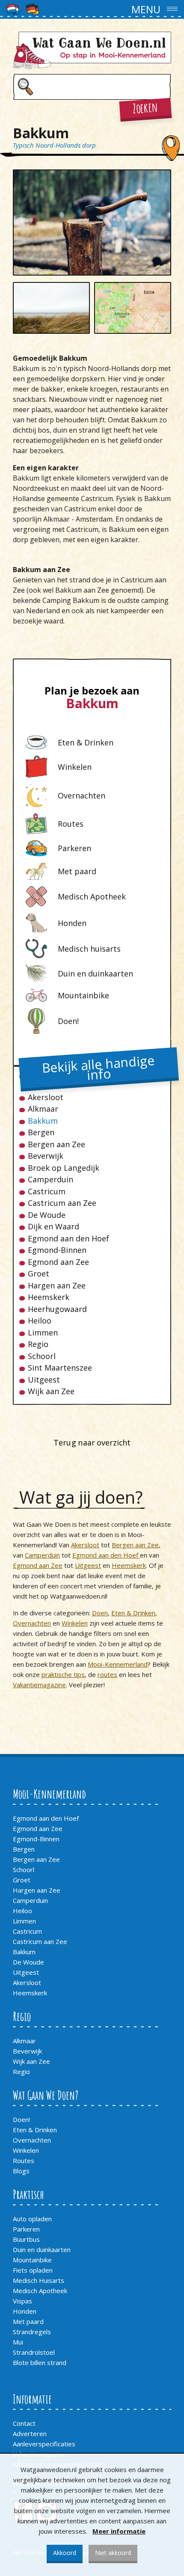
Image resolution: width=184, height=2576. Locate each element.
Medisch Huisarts (39, 2280)
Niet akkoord (113, 2553)
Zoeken (145, 108)
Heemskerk (49, 1297)
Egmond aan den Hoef (68, 1239)
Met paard (28, 2321)
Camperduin (50, 1180)
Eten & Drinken (133, 1613)
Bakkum (43, 1121)
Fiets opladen (33, 2270)
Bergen (41, 1132)
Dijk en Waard (53, 1227)
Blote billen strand (40, 2362)
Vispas (22, 2301)
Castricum (47, 1192)
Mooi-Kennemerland (118, 1664)
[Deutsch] (33, 9)
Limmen (43, 1333)
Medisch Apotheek (40, 2291)
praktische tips (63, 1674)
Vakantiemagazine (39, 1685)
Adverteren (30, 2434)
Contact (24, 2423)
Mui (18, 2342)
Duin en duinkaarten (42, 2250)
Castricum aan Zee (62, 1203)
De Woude (47, 1215)
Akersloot (46, 1097)
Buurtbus (26, 2239)
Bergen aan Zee (56, 1144)
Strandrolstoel (34, 2352)
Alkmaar (43, 1109)
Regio (38, 1344)
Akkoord (65, 2553)
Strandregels (32, 2332)
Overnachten (32, 1623)
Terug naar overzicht (92, 1442)
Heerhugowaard (57, 1309)
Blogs (21, 2171)
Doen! (21, 2119)
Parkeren (26, 2229)
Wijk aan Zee (51, 1391)
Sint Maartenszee (60, 1368)
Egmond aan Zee (58, 1262)
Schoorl (42, 1356)
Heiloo (40, 1321)
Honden (25, 2311)
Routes (24, 2161)
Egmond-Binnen (57, 1250)
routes (107, 1674)
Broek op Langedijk (64, 1168)
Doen (100, 1613)
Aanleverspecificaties (44, 2444)
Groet (39, 1274)
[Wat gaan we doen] (92, 50)
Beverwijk (46, 1156)
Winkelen (75, 1623)
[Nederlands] (13, 9)
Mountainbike (32, 2260)
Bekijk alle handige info (98, 1068)
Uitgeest (44, 1380)
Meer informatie (119, 2531)
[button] (92, 9)
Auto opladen (32, 2219)
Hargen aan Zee (57, 1286)
